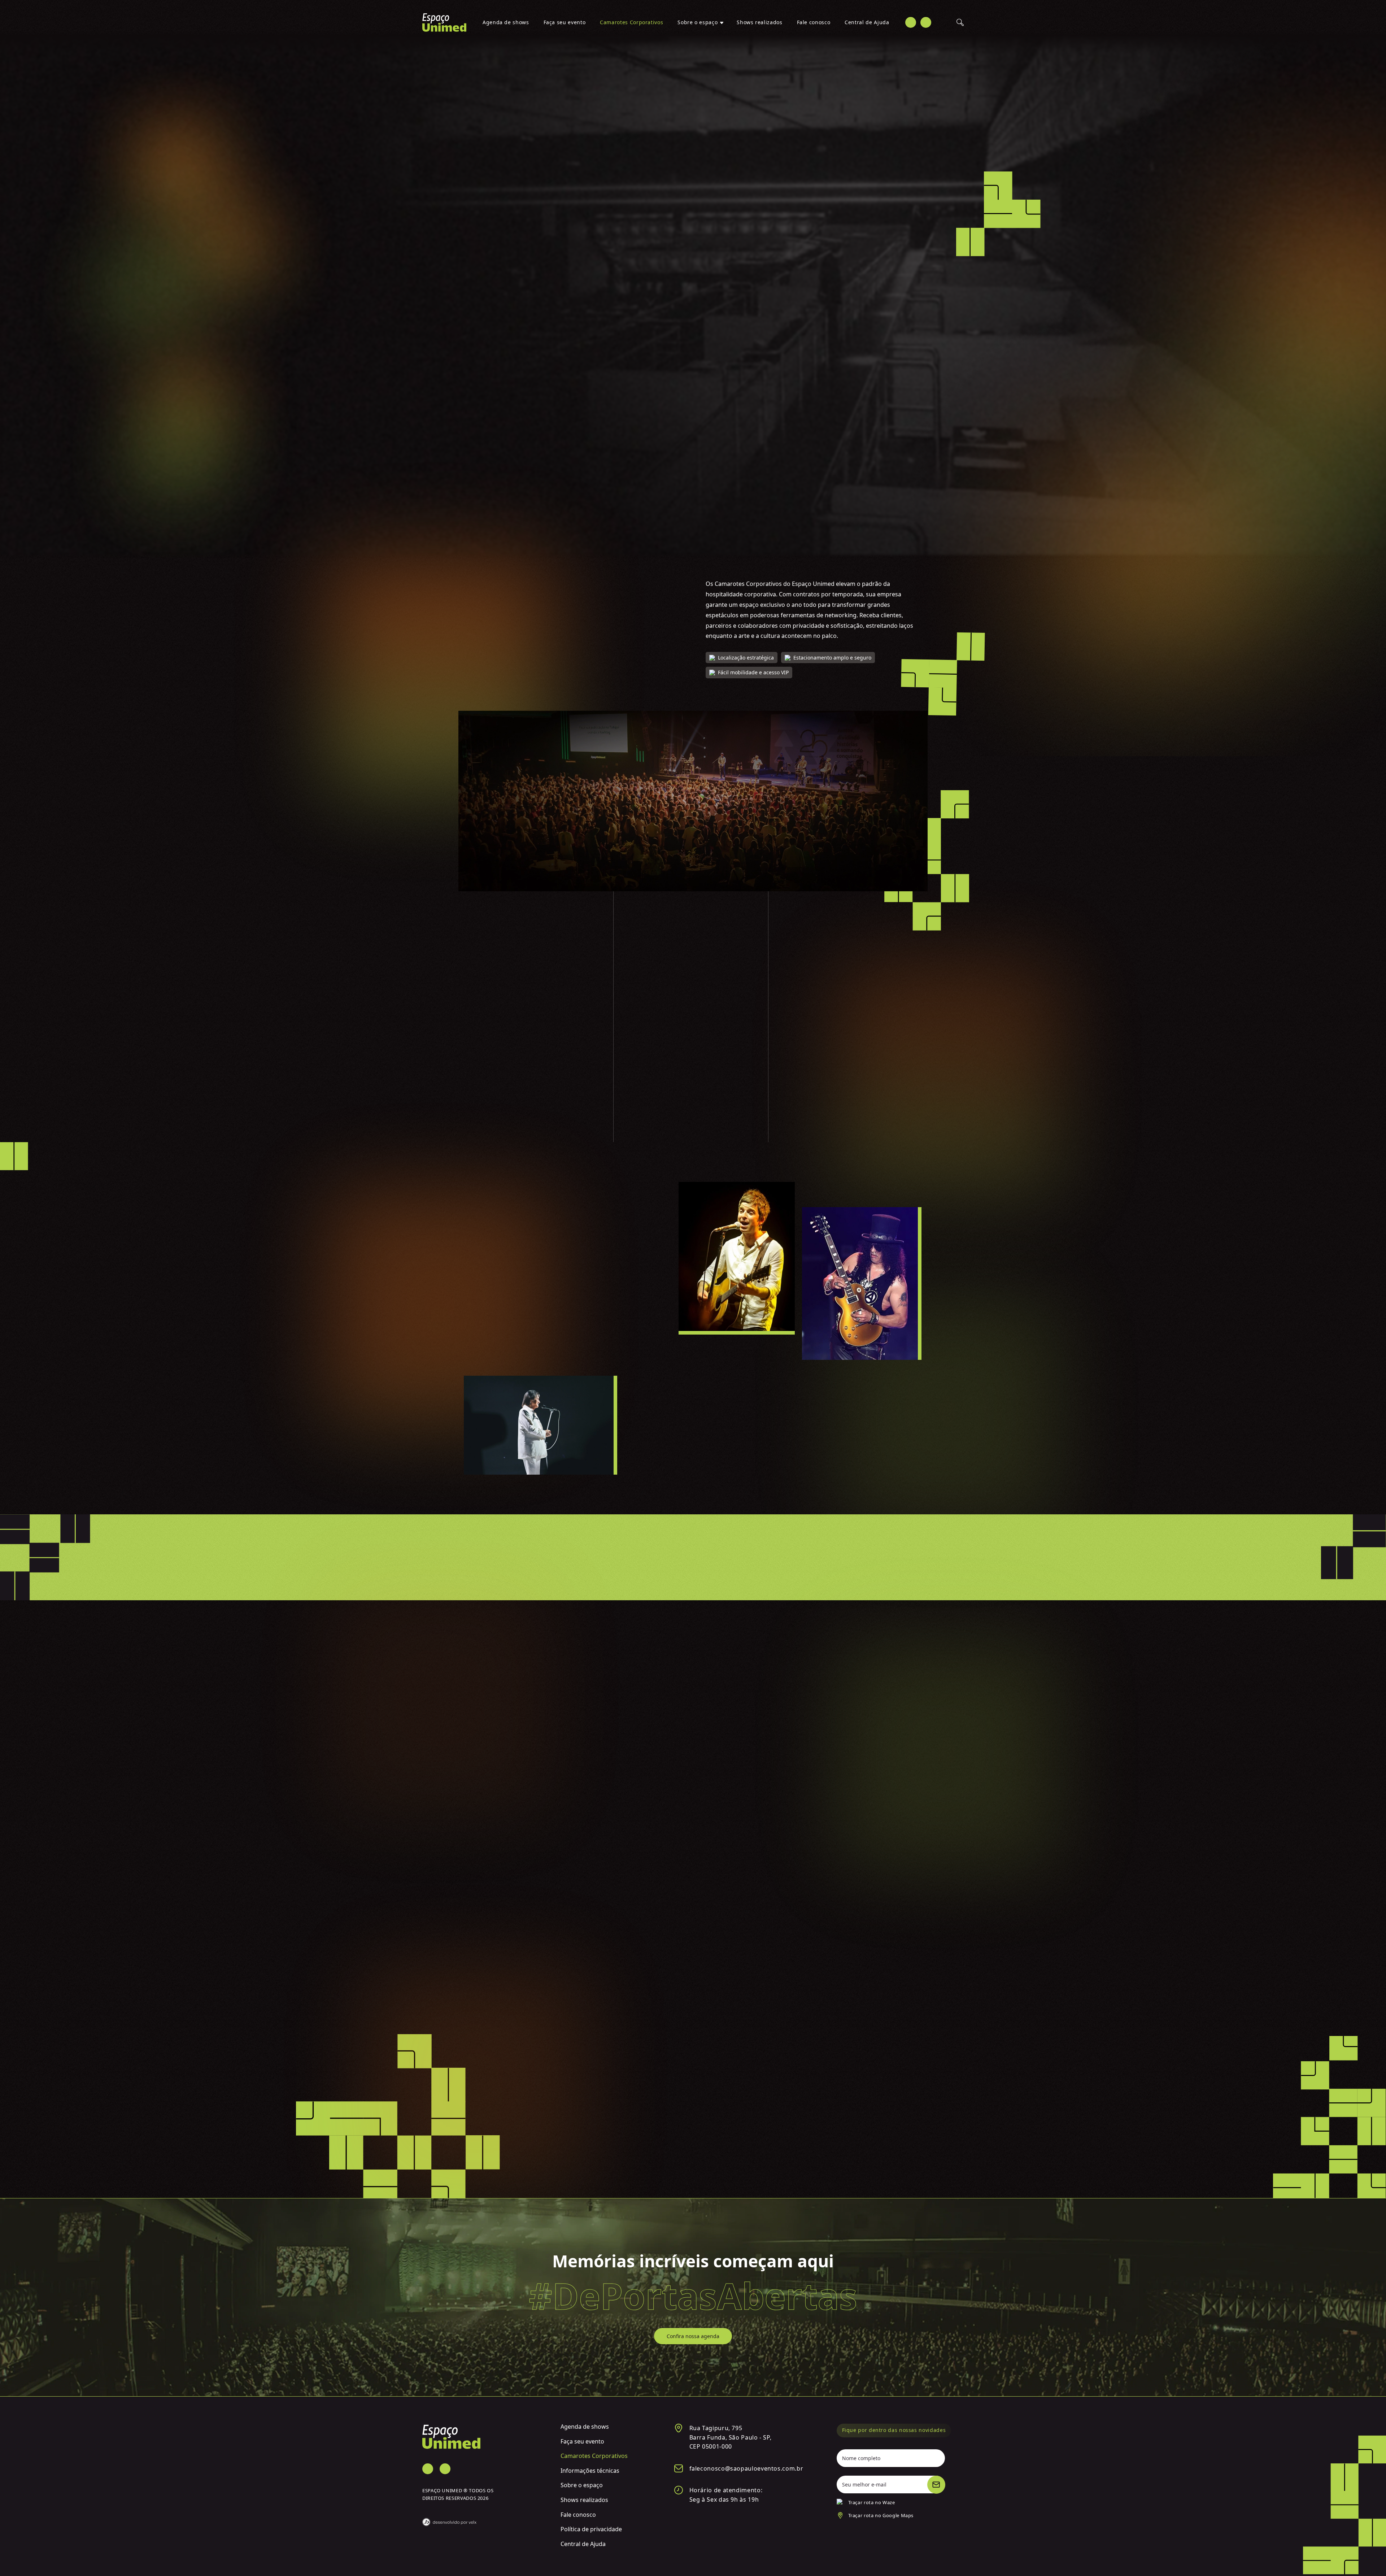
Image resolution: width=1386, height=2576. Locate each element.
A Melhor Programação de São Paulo (513, 1200)
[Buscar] (960, 22)
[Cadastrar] (936, 2485)
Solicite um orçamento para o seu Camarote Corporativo (903, 195)
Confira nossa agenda (693, 2336)
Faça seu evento (565, 22)
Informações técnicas (590, 2471)
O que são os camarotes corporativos (514, 591)
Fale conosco (814, 22)
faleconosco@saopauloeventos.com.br (746, 2468)
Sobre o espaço (698, 22)
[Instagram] (926, 22)
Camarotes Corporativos (631, 22)
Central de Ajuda (867, 22)
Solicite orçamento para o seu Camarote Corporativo (693, 2149)
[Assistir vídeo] (693, 248)
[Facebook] (911, 22)
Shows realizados (759, 22)
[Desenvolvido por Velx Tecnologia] (486, 2518)
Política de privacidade (591, 2529)
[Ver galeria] (532, 1751)
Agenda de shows (506, 22)
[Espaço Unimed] (444, 23)
